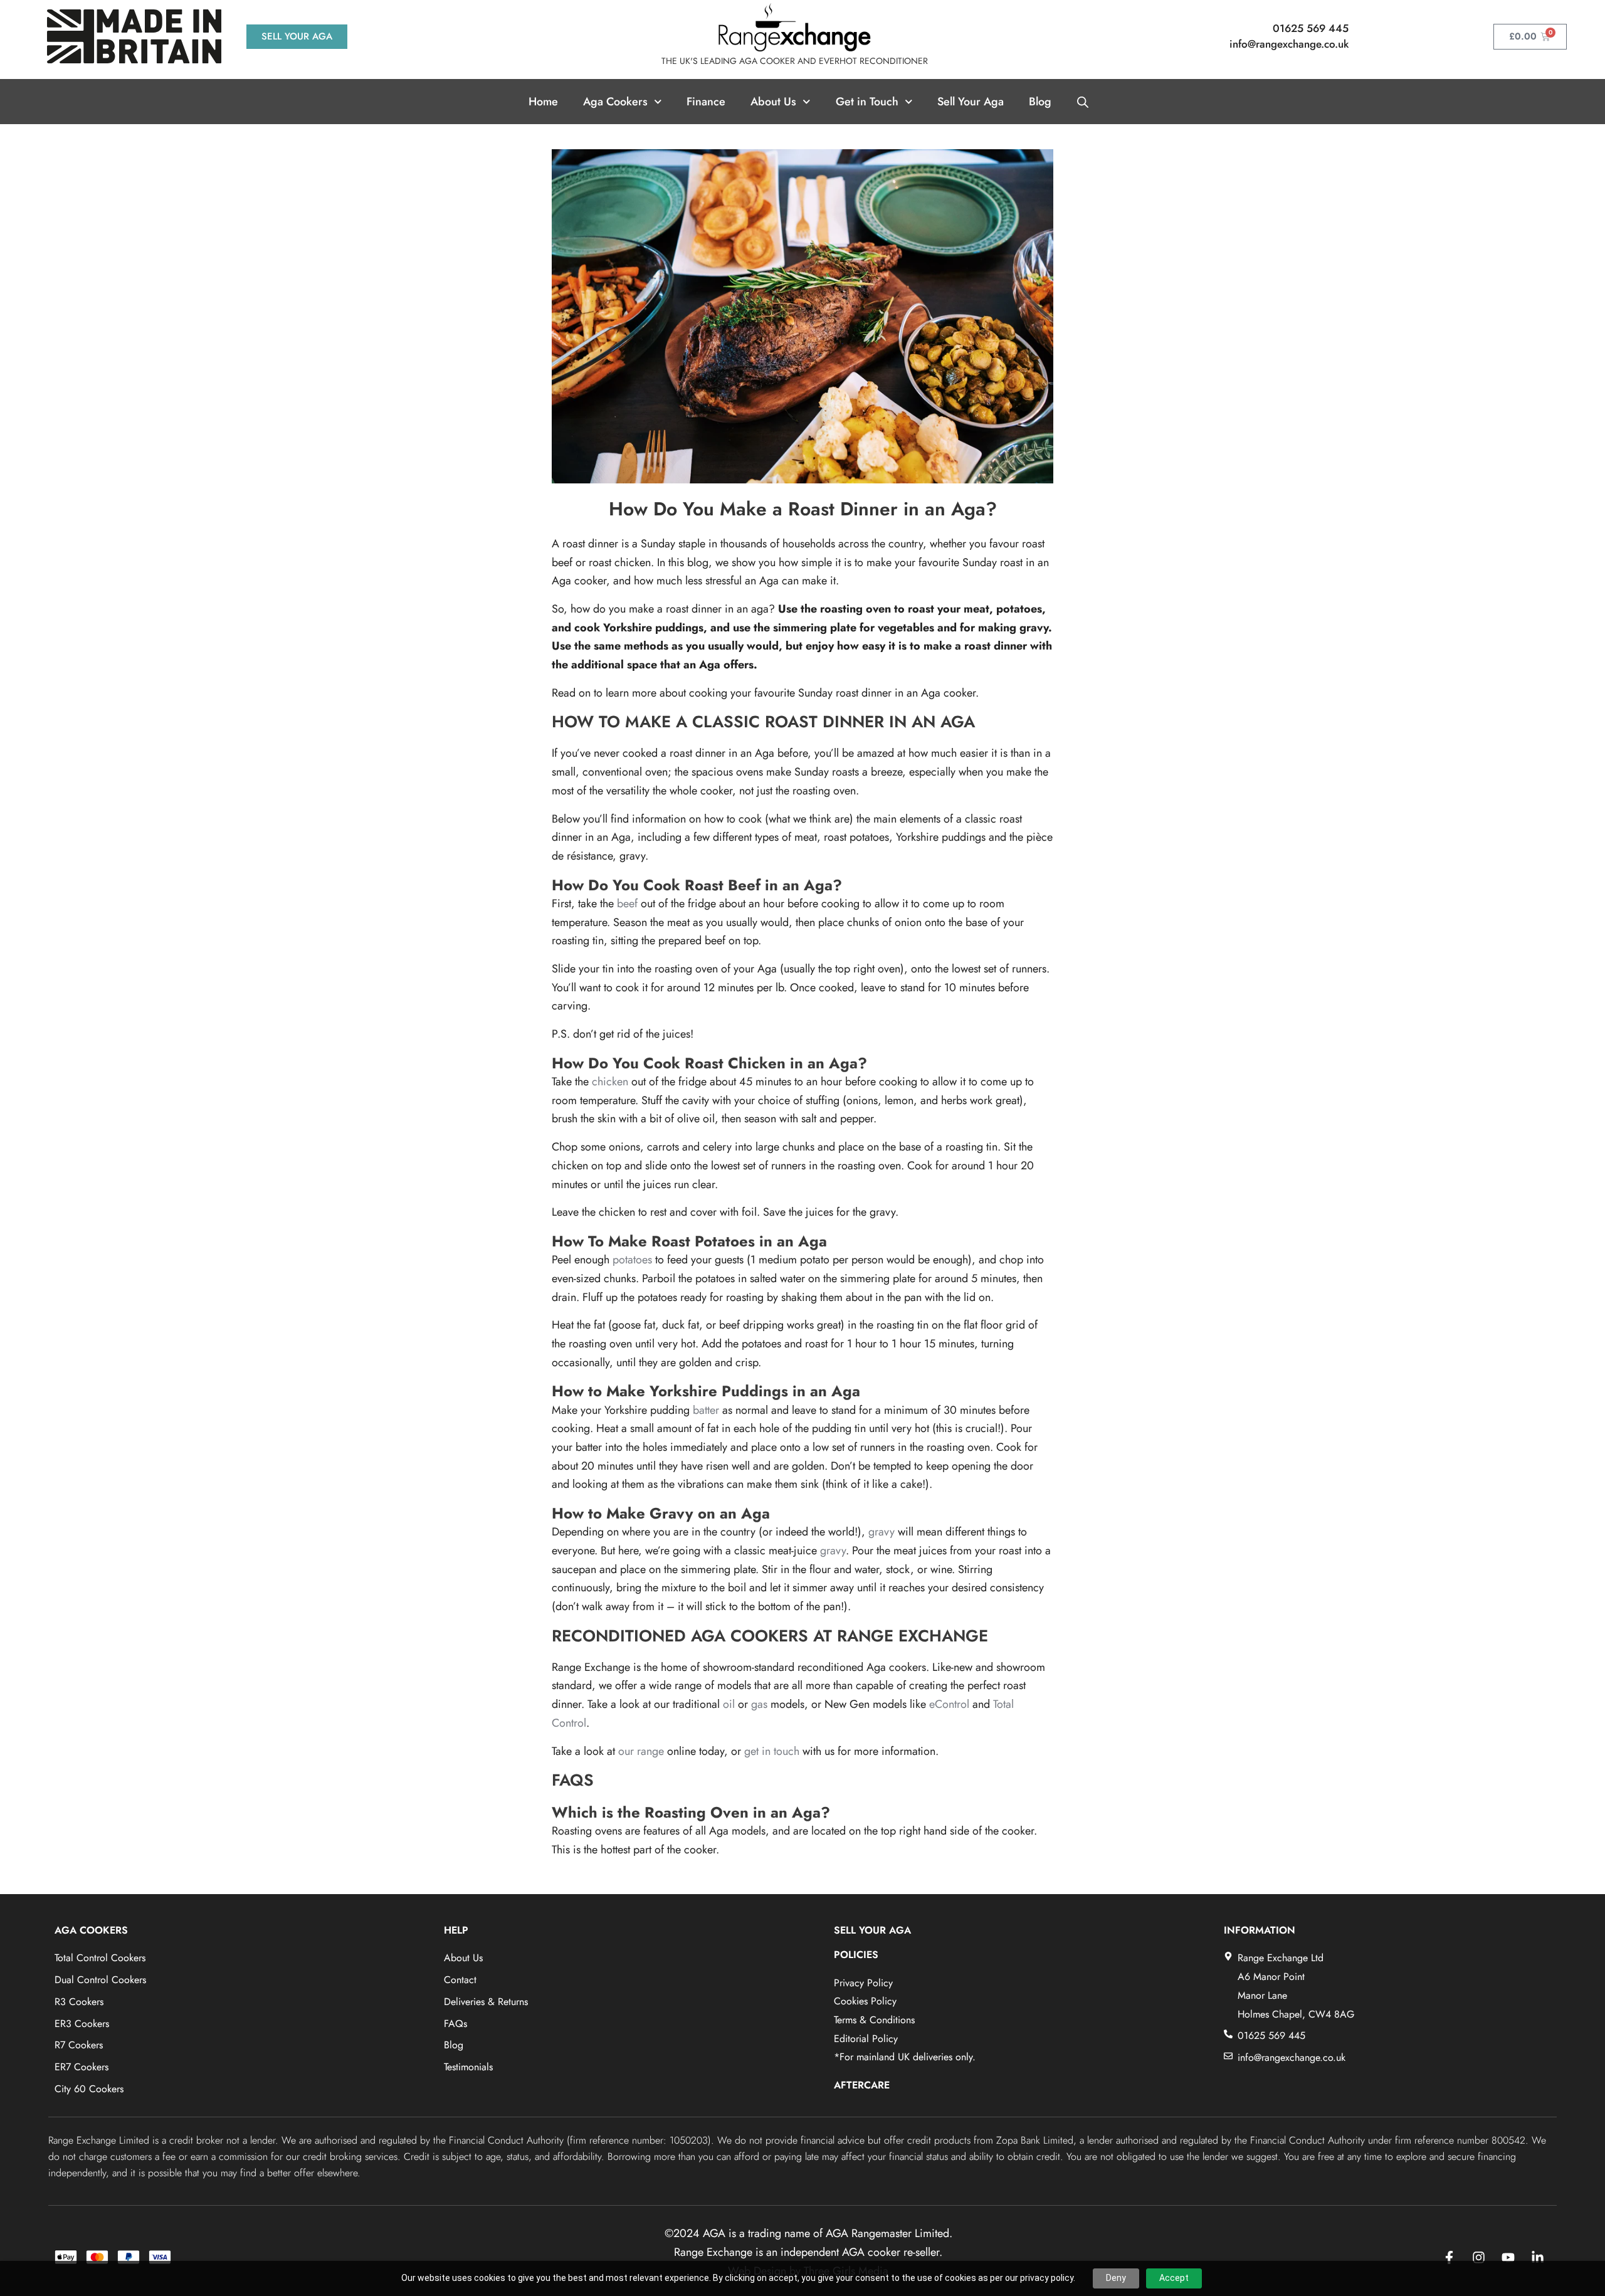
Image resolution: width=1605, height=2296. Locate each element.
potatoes (632, 1260)
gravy (881, 1532)
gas (759, 1704)
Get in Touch (867, 102)
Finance (706, 102)
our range (641, 1751)
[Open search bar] (1083, 102)
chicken (610, 1082)
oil (729, 1704)
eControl (949, 1704)
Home (543, 102)
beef (627, 903)
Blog (1040, 102)
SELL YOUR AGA (872, 1930)
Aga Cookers (615, 102)
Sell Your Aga (971, 102)
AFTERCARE (862, 2085)
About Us (773, 102)
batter (706, 1410)
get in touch (772, 1751)
